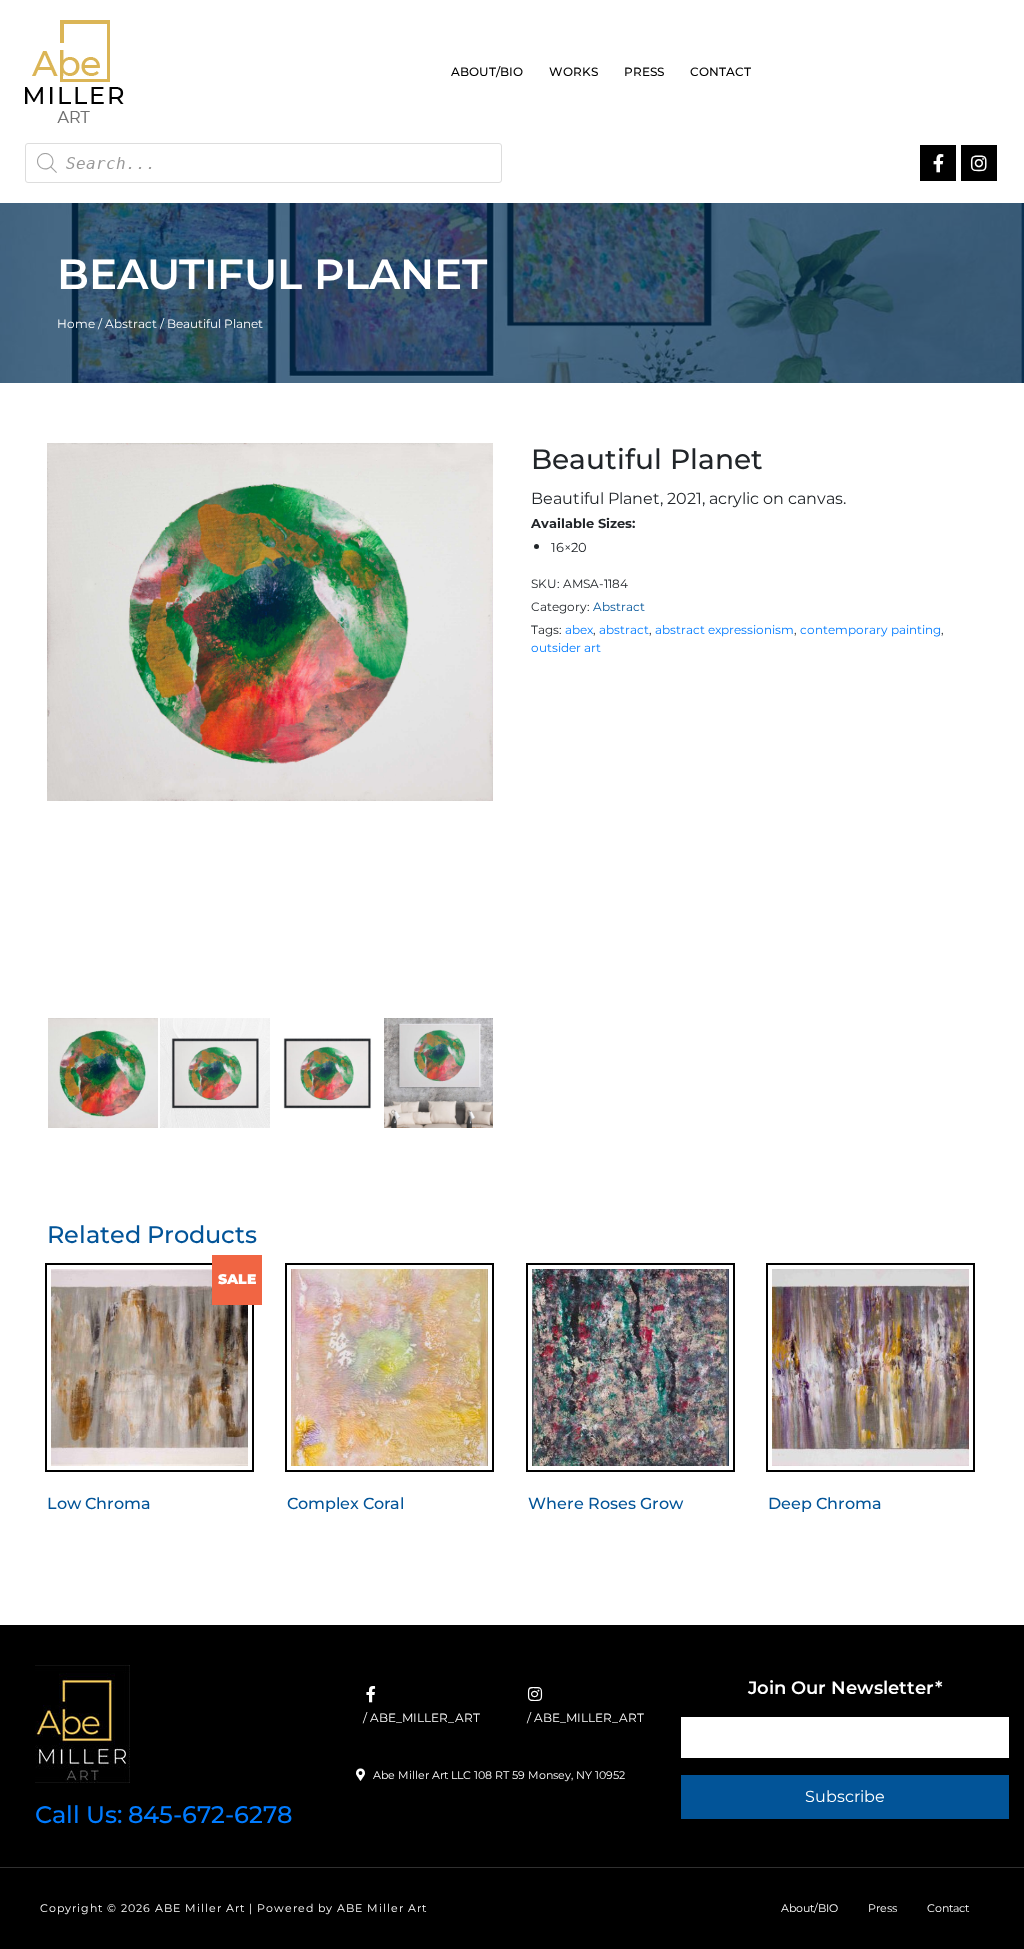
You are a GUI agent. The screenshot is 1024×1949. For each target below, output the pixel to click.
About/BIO (487, 71)
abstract (624, 629)
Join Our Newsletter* (845, 1688)
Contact (720, 71)
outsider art (566, 647)
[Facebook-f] (938, 163)
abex (579, 629)
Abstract (131, 323)
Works (573, 71)
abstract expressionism (724, 629)
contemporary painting (870, 629)
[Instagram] (979, 163)
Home (76, 323)
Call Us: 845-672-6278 (163, 1814)
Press (644, 71)
